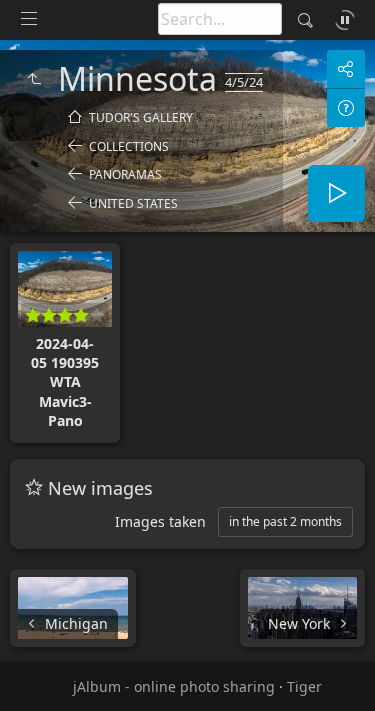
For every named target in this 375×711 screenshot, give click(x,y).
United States (133, 203)
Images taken (160, 521)
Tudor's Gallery (141, 117)
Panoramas (125, 174)
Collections (129, 146)
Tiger (304, 686)
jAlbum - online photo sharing (174, 686)
